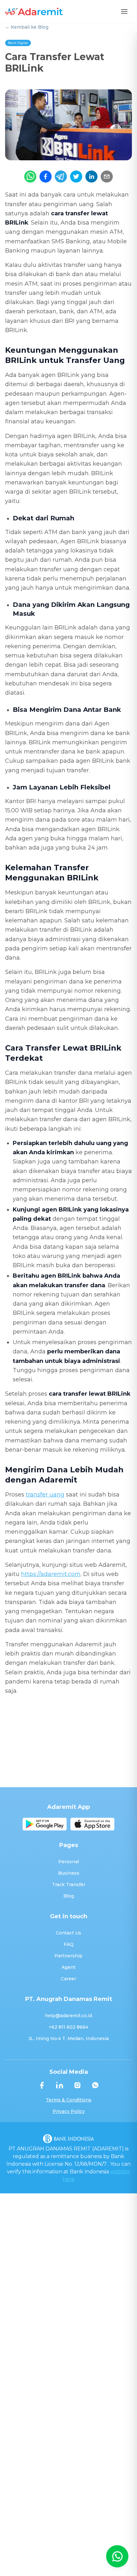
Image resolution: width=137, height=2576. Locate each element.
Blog (69, 1896)
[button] (124, 11)
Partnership (68, 1956)
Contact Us (68, 1933)
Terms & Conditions (69, 2100)
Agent (68, 1967)
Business (69, 1873)
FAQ (69, 1944)
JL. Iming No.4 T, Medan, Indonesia (68, 2038)
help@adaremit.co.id (68, 2016)
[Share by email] (107, 177)
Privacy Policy (69, 2111)
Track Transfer (69, 1885)
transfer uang (45, 1495)
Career (68, 1979)
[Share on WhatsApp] (30, 177)
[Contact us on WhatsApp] (117, 2556)
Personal (69, 1862)
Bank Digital (18, 43)
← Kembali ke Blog (27, 27)
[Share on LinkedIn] (91, 177)
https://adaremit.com (51, 1574)
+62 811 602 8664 (68, 2027)
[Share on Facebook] (46, 177)
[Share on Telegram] (61, 177)
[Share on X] (76, 177)
